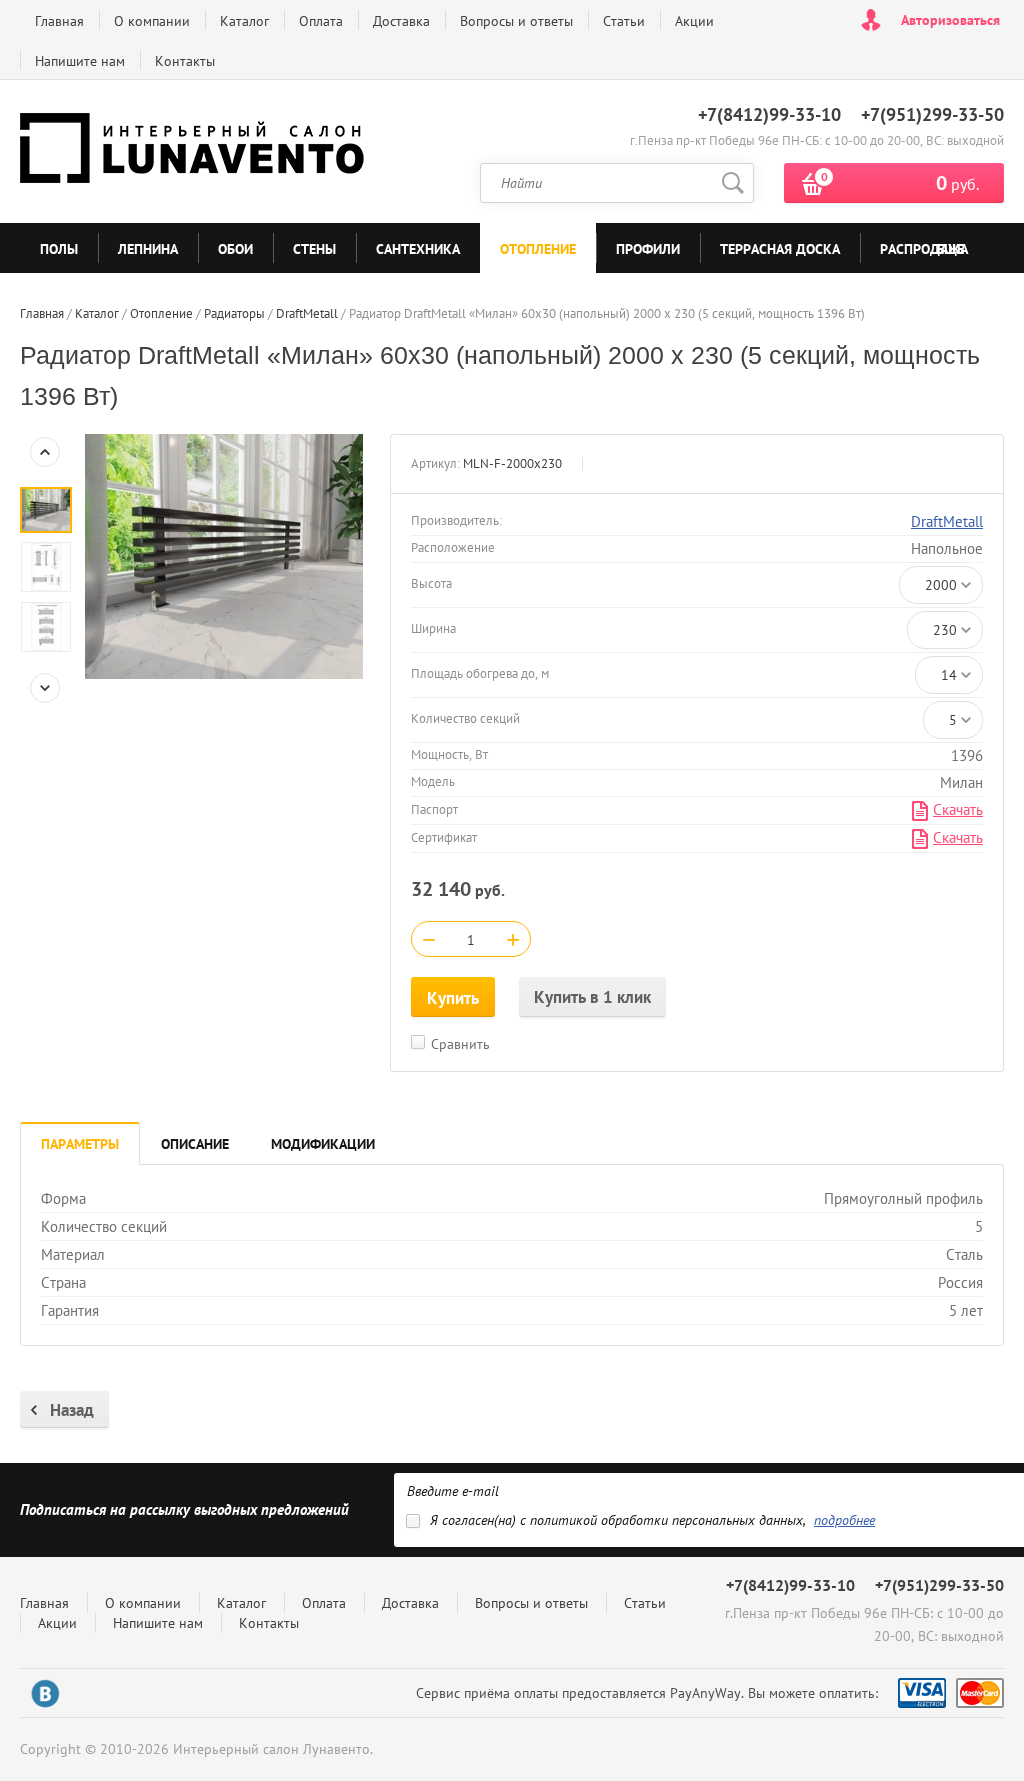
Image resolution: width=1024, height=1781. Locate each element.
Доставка (401, 21)
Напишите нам (80, 61)
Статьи (624, 21)
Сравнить (460, 1044)
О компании (152, 21)
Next (45, 688)
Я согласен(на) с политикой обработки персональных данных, (652, 1520)
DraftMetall (947, 521)
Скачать (958, 809)
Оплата (321, 21)
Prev (45, 452)
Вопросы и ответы (516, 21)
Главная (59, 21)
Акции (694, 21)
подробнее (844, 1520)
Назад (72, 1410)
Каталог (244, 21)
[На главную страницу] (195, 152)
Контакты (185, 61)
